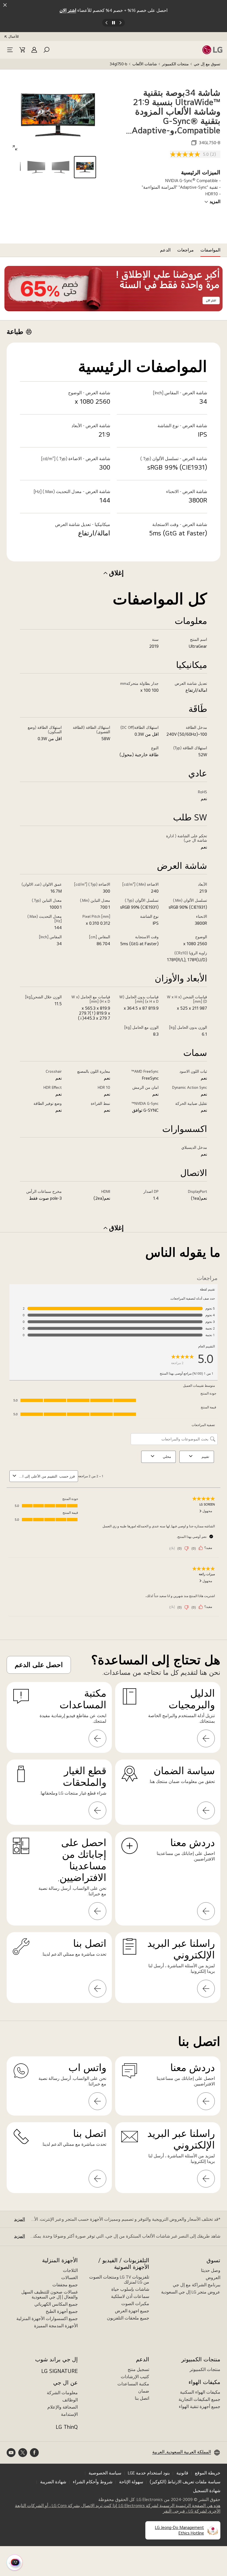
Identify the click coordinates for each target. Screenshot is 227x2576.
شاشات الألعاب (145, 64)
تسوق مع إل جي (207, 64)
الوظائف (70, 2400)
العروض (213, 2278)
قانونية (182, 2473)
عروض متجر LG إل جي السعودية (191, 2292)
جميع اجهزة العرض (132, 2311)
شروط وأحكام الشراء (93, 2482)
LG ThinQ (67, 2427)
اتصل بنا (142, 2398)
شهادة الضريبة (53, 2482)
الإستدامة (69, 2414)
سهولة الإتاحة (131, 2482)
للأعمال (14, 37)
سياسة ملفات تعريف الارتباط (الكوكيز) (185, 2482)
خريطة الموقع (208, 2473)
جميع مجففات (65, 2285)
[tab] (210, 250)
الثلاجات (70, 2270)
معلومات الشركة (62, 2393)
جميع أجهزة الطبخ (62, 2311)
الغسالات (69, 2278)
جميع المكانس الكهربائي (56, 2304)
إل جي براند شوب (56, 2359)
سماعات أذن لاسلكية (130, 2296)
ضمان (144, 2391)
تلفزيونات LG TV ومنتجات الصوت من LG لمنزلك (119, 2280)
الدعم (143, 2359)
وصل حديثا (211, 2270)
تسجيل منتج (138, 2369)
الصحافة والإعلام (63, 2407)
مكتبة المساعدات (133, 2384)
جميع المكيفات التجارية (199, 2399)
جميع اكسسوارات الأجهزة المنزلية (47, 2319)
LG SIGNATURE (60, 2371)
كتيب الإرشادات (135, 2377)
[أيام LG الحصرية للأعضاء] (114, 289)
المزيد (215, 202)
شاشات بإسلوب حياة (130, 2289)
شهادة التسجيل (207, 2491)
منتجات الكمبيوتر (175, 64)
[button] (47, 50)
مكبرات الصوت (135, 2304)
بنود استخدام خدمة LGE (149, 2473)
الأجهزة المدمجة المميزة (56, 2326)
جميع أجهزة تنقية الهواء (200, 2407)
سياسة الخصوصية (105, 2473)
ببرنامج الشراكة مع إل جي (197, 2285)
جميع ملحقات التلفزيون (128, 2318)
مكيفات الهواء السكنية (200, 2392)
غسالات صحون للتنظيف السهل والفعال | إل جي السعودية (50, 2294)
